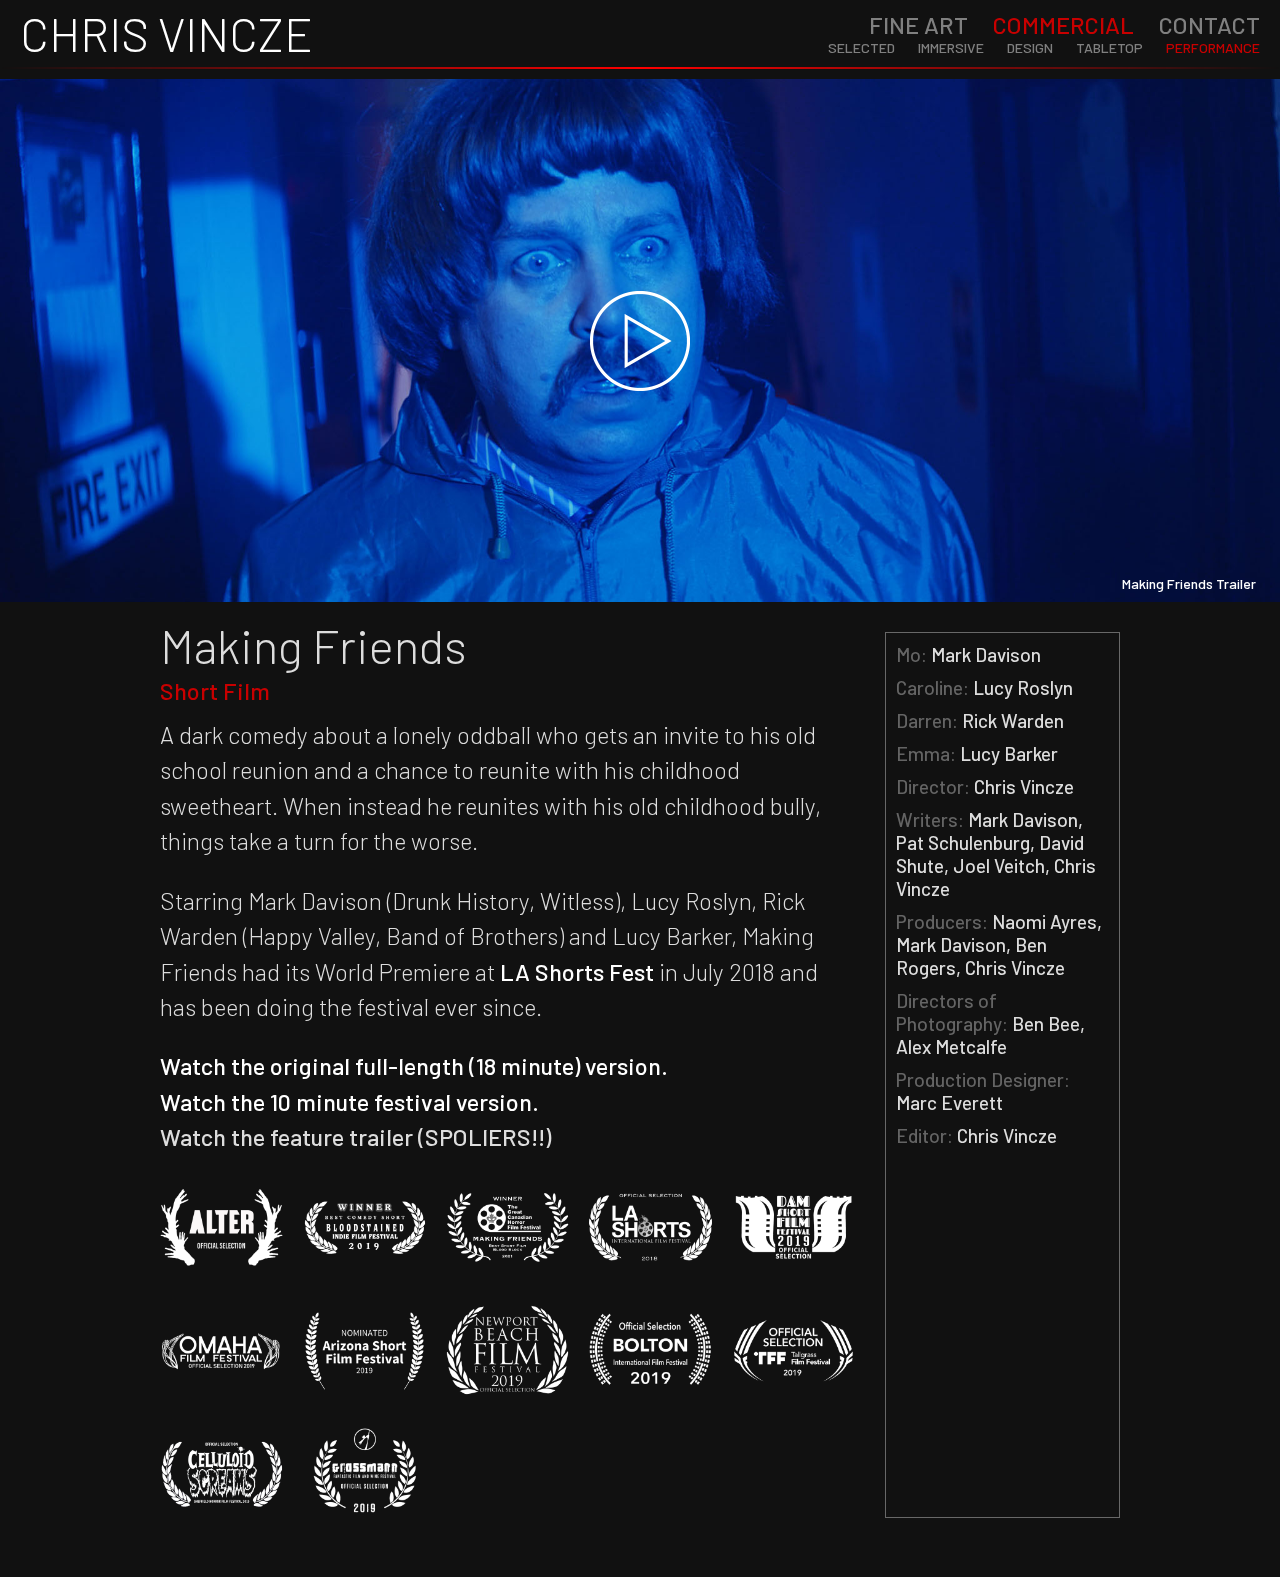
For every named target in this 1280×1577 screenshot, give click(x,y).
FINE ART (918, 24)
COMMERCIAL (1063, 24)
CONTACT (1209, 24)
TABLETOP (1109, 47)
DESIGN (1030, 47)
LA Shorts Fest (577, 971)
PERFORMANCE (1213, 47)
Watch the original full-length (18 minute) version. (414, 1065)
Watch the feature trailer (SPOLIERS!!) (355, 1136)
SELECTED (861, 47)
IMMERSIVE (951, 47)
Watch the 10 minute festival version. (349, 1101)
